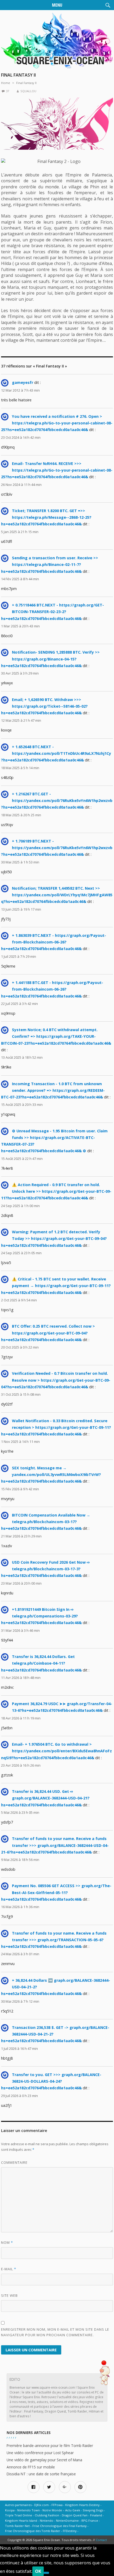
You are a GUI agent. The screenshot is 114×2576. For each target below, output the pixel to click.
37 (7, 91)
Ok (38, 2571)
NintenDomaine (67, 2520)
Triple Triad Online (19, 2515)
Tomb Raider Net (17, 2526)
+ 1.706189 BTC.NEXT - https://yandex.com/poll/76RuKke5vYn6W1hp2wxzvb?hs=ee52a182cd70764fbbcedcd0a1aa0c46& (57, 848)
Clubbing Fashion (47, 2515)
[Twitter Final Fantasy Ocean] (49, 2487)
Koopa (10, 2510)
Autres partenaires (18, 2505)
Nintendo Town (28, 2510)
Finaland (96, 2515)
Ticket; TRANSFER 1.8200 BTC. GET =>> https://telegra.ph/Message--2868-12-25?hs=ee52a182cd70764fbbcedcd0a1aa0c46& (46, 517)
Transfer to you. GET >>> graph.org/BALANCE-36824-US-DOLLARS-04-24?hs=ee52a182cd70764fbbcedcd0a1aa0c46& (51, 2081)
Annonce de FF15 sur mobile (31, 2467)
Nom (7, 2242)
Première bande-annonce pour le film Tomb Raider (50, 2446)
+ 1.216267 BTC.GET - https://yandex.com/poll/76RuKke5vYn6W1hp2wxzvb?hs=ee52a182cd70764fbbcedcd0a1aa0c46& (57, 801)
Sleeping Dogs (93, 2510)
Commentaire (14, 2162)
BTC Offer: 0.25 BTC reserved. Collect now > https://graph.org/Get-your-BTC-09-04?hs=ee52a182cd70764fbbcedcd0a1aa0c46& (48, 1333)
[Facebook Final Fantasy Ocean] (34, 2487)
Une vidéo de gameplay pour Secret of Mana (44, 2460)
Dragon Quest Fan (75, 2515)
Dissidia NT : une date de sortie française (41, 2474)
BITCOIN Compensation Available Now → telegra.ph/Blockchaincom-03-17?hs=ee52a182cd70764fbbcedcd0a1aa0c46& (46, 1522)
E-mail (9, 2269)
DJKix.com (41, 2505)
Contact (101, 2540)
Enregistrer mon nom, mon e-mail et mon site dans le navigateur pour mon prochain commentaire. (55, 2332)
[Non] (46, 2573)
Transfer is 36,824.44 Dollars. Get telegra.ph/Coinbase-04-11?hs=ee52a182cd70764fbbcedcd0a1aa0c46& (41, 1663)
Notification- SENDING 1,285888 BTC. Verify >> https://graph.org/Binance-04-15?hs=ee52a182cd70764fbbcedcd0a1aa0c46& (50, 659)
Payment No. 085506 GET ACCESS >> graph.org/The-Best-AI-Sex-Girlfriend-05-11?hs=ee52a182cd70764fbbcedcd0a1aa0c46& (56, 1892)
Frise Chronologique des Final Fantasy (60, 2526)
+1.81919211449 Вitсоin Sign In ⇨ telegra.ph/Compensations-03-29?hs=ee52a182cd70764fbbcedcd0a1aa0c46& (41, 1616)
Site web (9, 2295)
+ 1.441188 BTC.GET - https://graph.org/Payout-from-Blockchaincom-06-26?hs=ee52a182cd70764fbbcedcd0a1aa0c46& (52, 989)
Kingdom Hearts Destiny (82, 2505)
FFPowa (57, 2505)
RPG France (90, 2520)
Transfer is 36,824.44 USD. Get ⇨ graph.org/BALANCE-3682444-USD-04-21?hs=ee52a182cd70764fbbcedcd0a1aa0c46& (45, 1798)
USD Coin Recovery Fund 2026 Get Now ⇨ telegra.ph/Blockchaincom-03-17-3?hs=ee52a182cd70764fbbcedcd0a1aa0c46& (45, 1569)
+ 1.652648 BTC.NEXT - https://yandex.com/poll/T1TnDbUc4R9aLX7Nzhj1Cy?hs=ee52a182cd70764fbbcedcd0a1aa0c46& (56, 753)
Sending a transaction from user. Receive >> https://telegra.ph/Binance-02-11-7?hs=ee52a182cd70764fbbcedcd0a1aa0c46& (50, 564)
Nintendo (47, 2520)
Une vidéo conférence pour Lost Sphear (40, 2453)
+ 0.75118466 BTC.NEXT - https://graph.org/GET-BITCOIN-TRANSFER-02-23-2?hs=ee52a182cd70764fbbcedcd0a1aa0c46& (52, 612)
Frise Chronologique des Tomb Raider (33, 2531)
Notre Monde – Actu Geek (61, 2510)
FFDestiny (70, 2531)
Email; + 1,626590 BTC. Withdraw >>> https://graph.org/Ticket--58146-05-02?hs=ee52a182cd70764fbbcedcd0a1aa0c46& (44, 706)
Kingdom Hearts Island (21, 2520)
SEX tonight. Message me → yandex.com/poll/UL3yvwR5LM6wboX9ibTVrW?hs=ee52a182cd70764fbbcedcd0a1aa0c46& (51, 1475)
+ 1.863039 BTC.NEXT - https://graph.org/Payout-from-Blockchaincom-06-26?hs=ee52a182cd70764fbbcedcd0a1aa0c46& (54, 942)
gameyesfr (23, 382)
